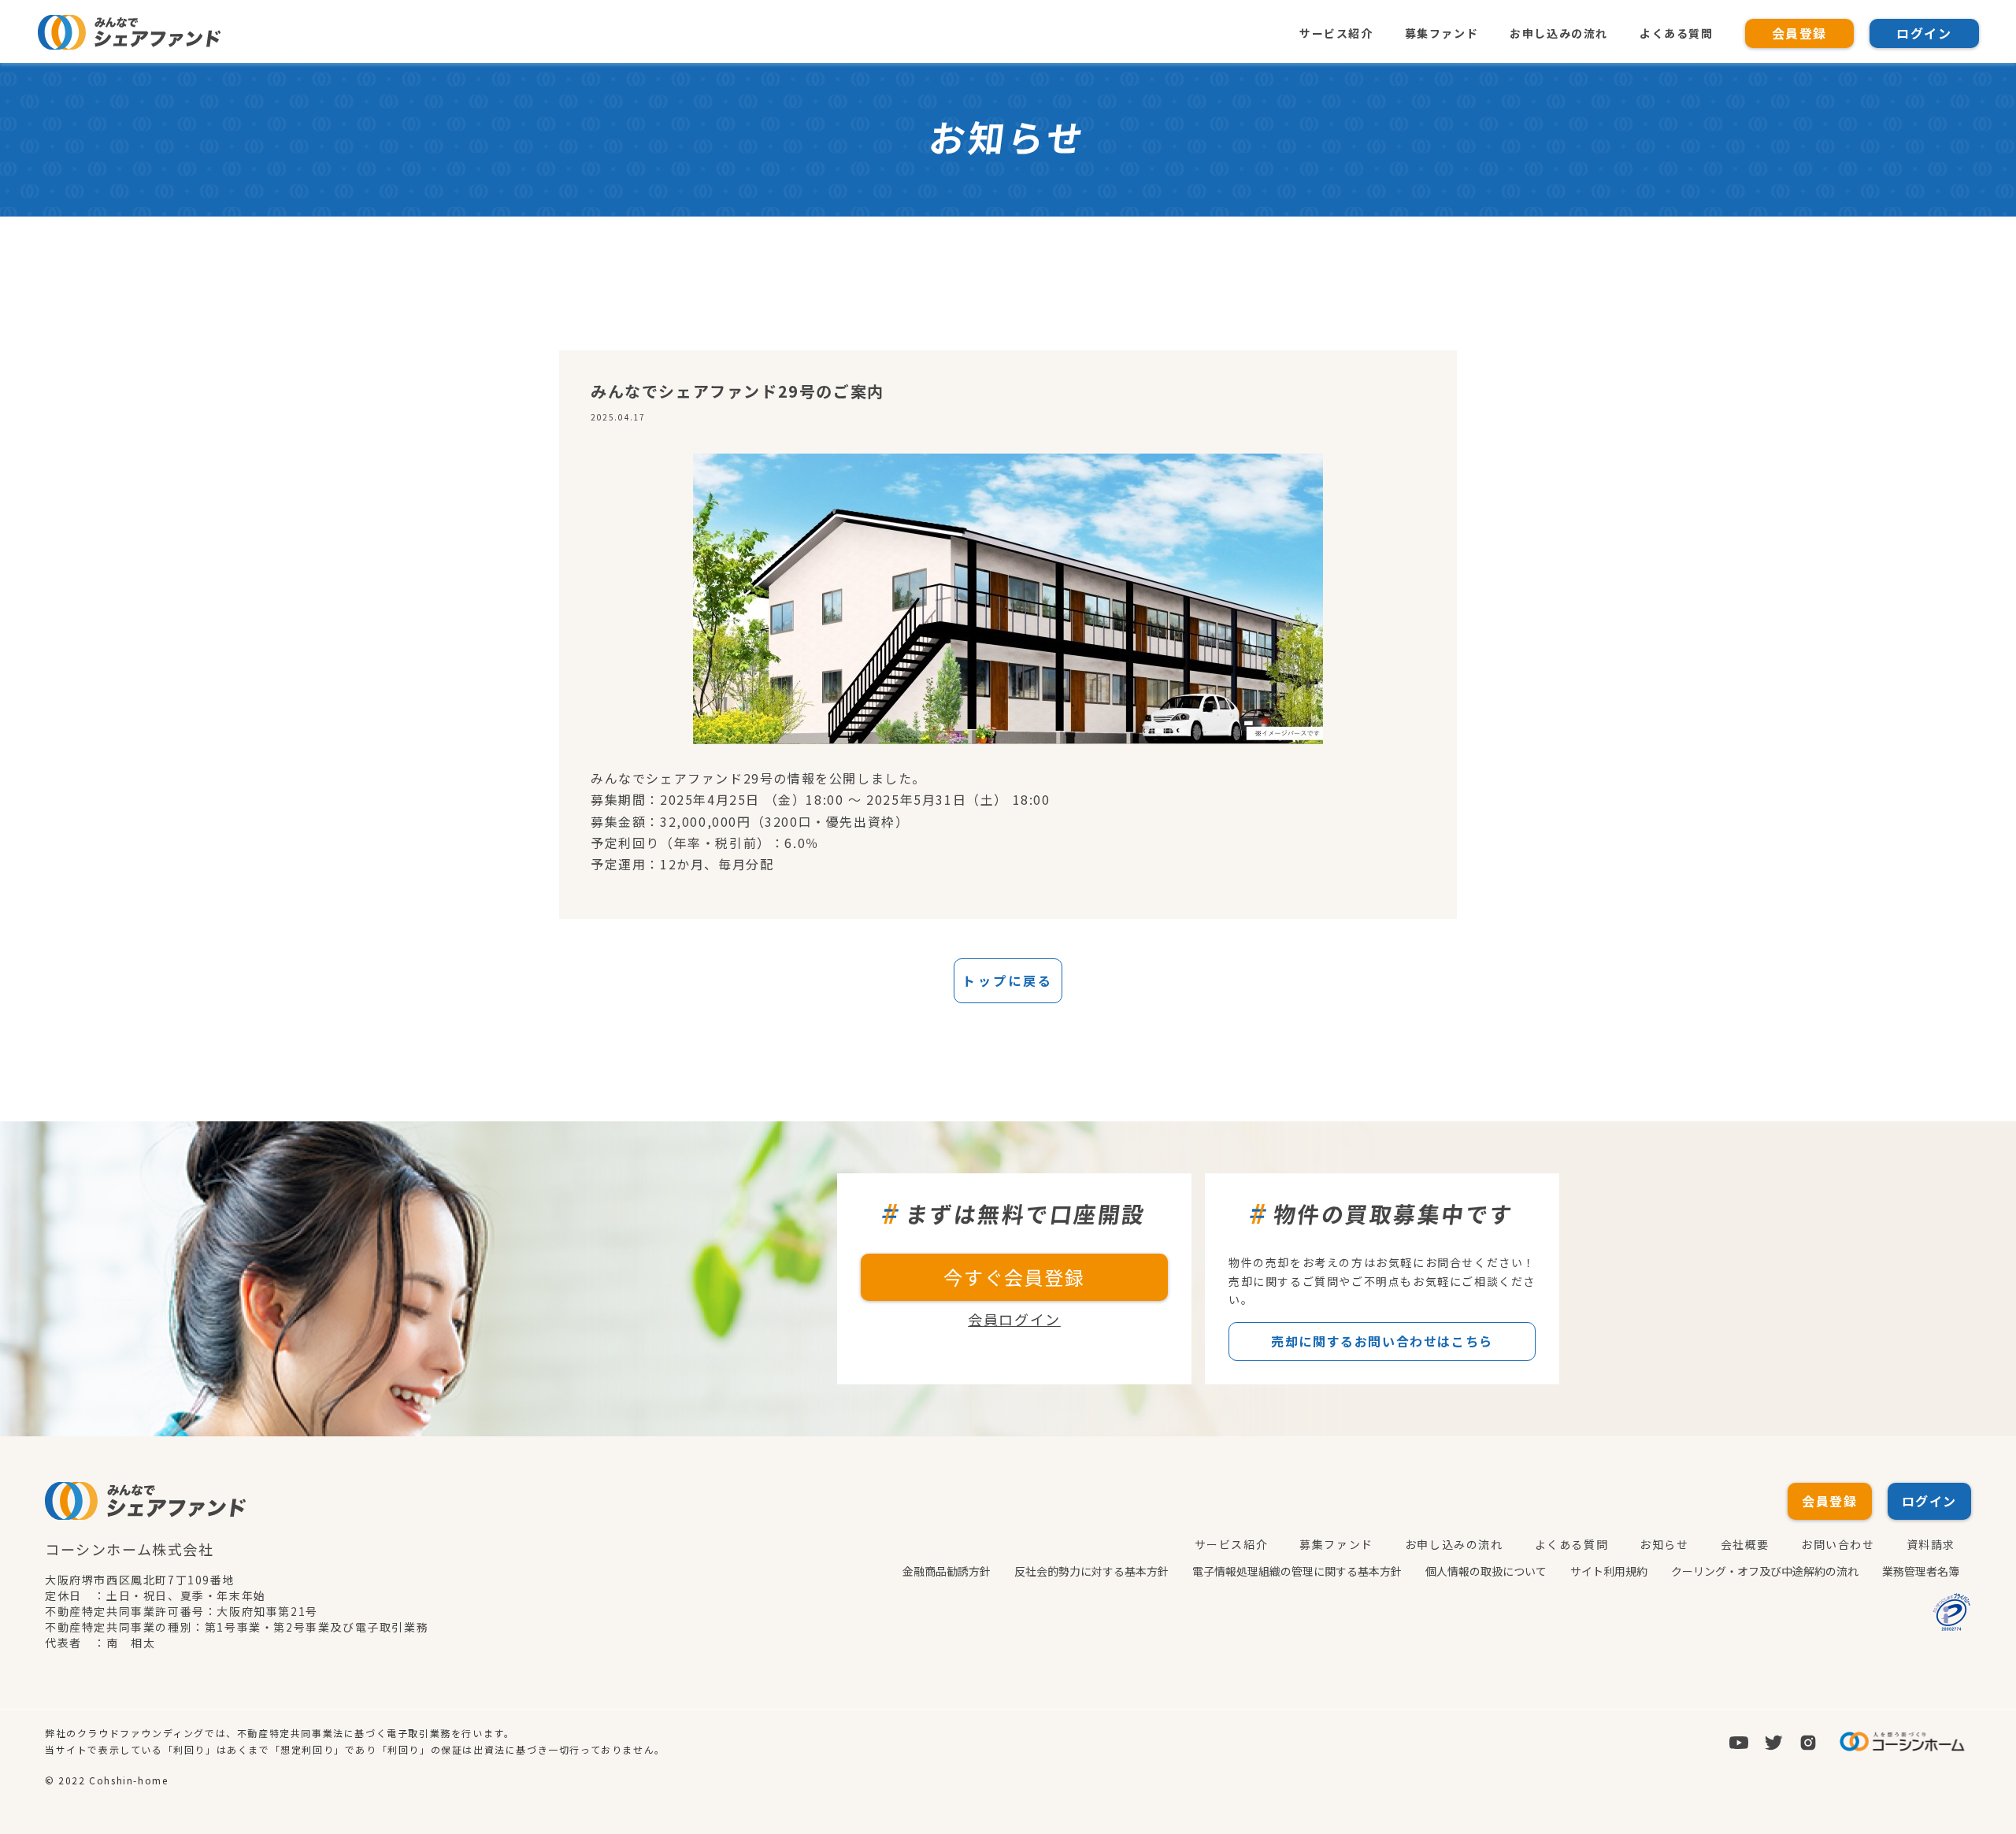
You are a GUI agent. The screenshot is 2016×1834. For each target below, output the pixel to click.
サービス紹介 (1336, 33)
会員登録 (1799, 33)
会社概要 (1745, 1544)
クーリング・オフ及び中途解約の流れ (1765, 1571)
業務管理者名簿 (1921, 1571)
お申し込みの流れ (1559, 33)
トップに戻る (1008, 980)
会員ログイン (1014, 1319)
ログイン (1924, 33)
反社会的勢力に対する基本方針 (1091, 1571)
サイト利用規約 (1609, 1571)
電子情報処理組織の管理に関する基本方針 (1297, 1571)
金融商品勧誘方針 (947, 1571)
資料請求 (1931, 1544)
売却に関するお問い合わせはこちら (1382, 1341)
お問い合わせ (1838, 1544)
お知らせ (1664, 1544)
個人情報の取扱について (1486, 1571)
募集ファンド (1442, 33)
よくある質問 (1677, 33)
